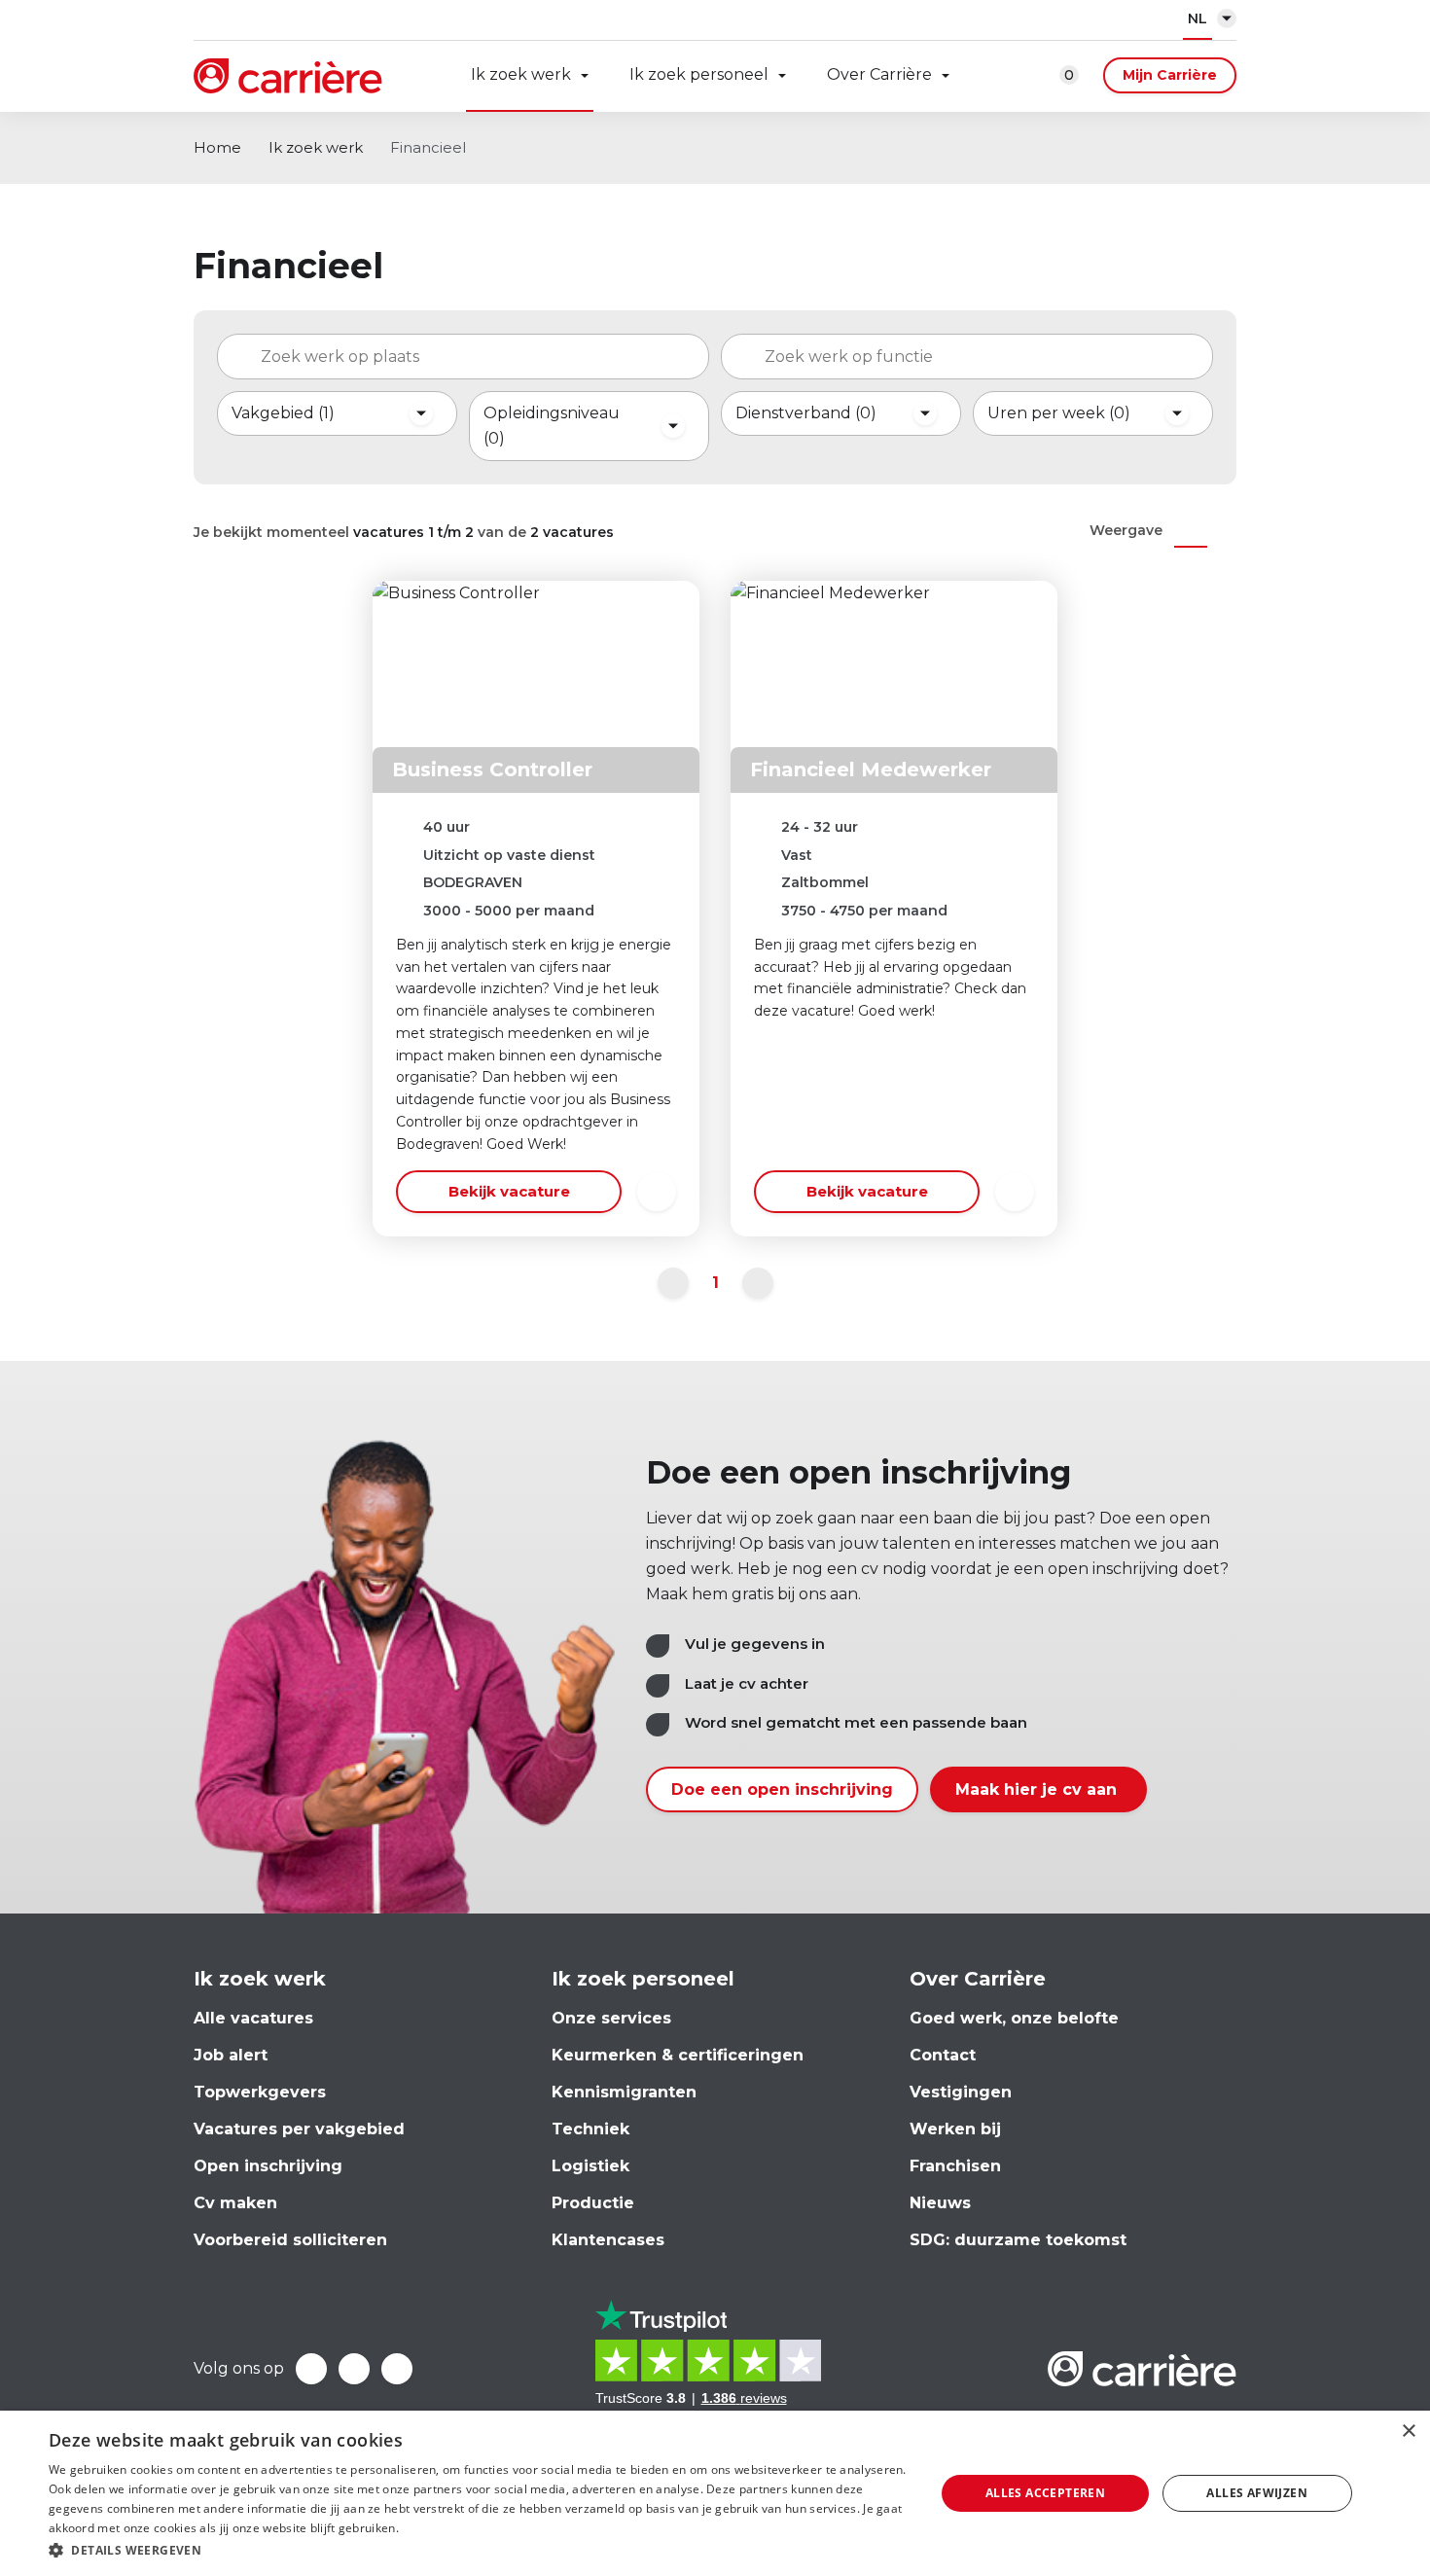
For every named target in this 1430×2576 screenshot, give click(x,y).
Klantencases (608, 2240)
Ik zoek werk (521, 74)
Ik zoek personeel (699, 74)
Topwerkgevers (260, 2092)
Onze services (611, 2018)
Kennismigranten (624, 2092)
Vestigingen (961, 2092)
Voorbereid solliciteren (290, 2240)
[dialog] (715, 2493)
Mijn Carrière (1170, 75)
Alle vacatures (253, 2018)
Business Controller (492, 769)
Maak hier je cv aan (1038, 1789)
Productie (593, 2203)
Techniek (590, 2129)
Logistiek (590, 2166)
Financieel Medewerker (871, 769)
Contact (943, 2055)
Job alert (231, 2055)
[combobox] (463, 357)
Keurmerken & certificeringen (678, 2055)
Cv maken (235, 2203)
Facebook (311, 2369)
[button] (479, 2550)
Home (217, 147)
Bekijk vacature (509, 1191)
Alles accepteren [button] (1045, 2493)
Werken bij (955, 2129)
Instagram (397, 2369)
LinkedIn (354, 2369)
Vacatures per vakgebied (299, 2129)
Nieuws (940, 2203)
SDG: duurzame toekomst (1018, 2240)
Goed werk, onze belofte (1014, 2018)
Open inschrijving (268, 2166)
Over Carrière (879, 74)
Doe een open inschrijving (782, 1789)
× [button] (1408, 2432)
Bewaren (657, 1192)
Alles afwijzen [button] (1257, 2493)
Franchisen (955, 2166)
